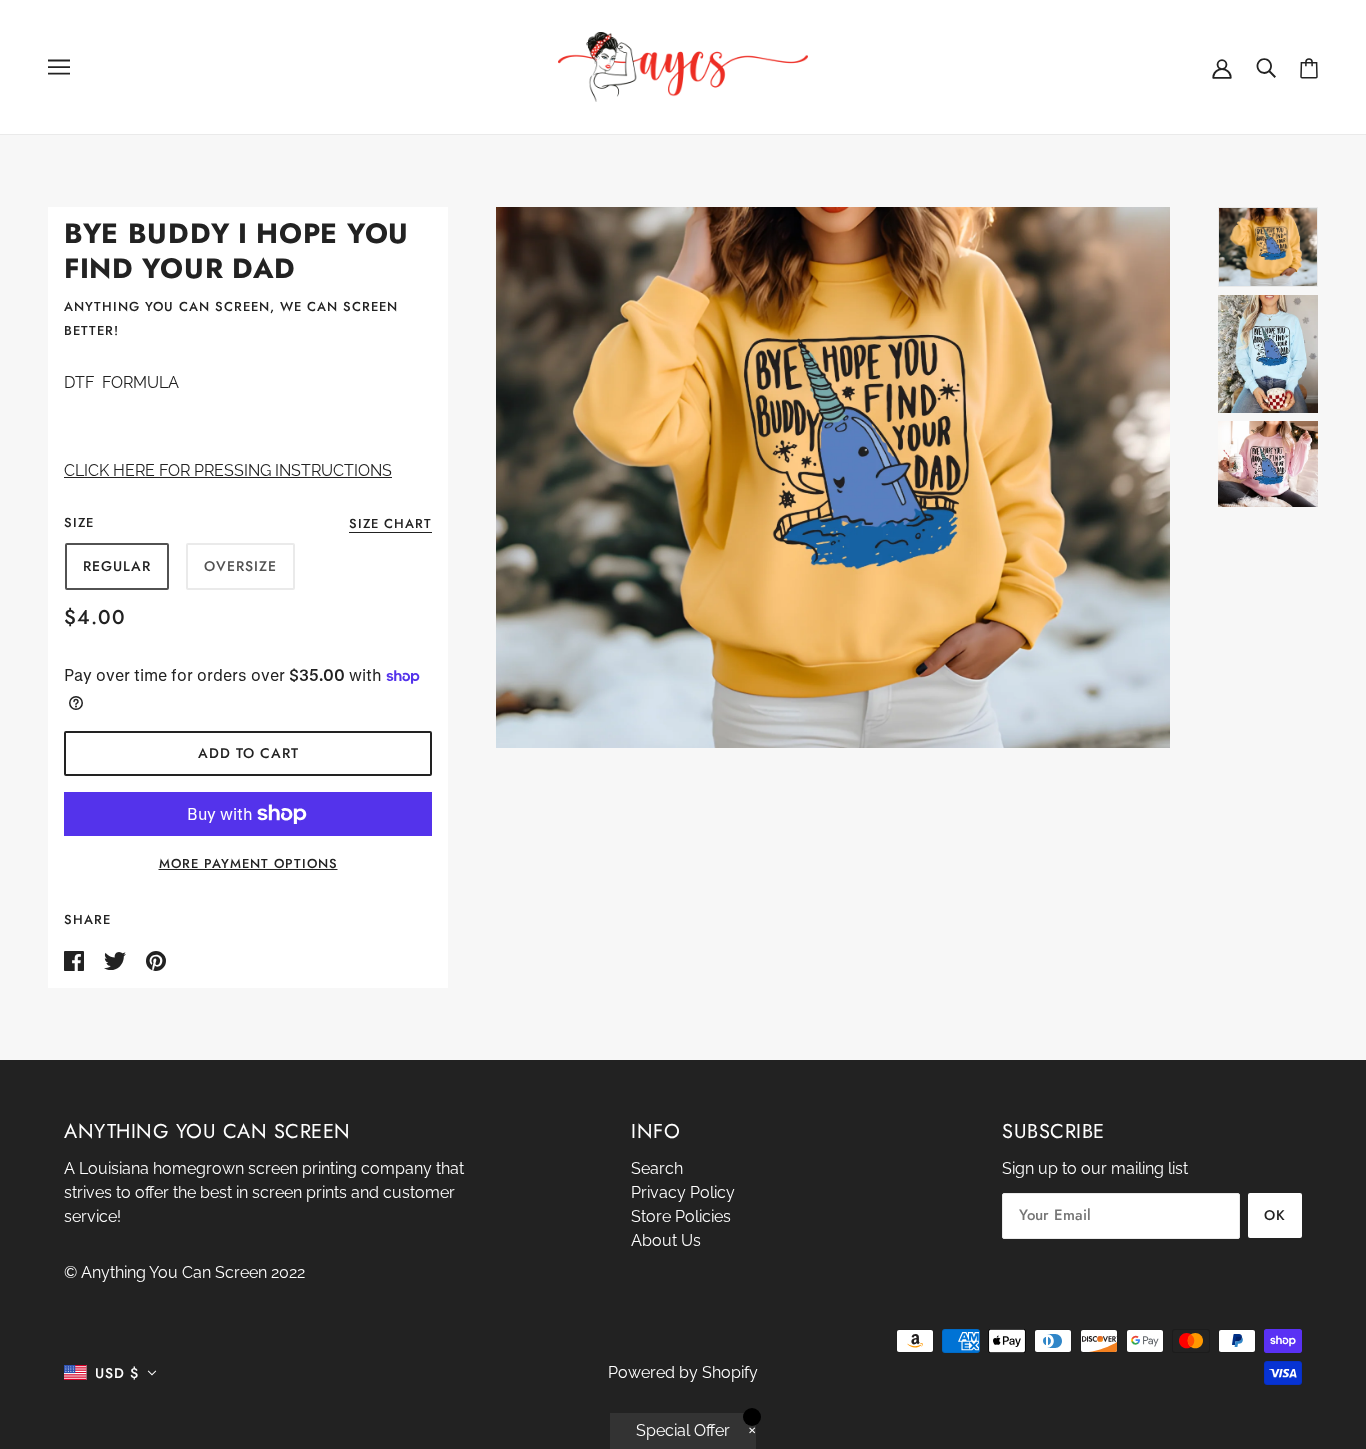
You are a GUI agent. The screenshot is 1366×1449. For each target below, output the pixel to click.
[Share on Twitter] (117, 959)
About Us (666, 1240)
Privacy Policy (683, 1192)
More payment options (248, 863)
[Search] (1266, 67)
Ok (1275, 1215)
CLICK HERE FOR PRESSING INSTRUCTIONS (228, 470)
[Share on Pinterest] (156, 959)
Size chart (390, 525)
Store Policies (681, 1216)
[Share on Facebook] (76, 959)
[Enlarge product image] (833, 477)
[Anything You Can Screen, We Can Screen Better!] (683, 65)
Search (657, 1168)
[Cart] (1309, 67)
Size (79, 522)
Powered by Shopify (683, 1372)
